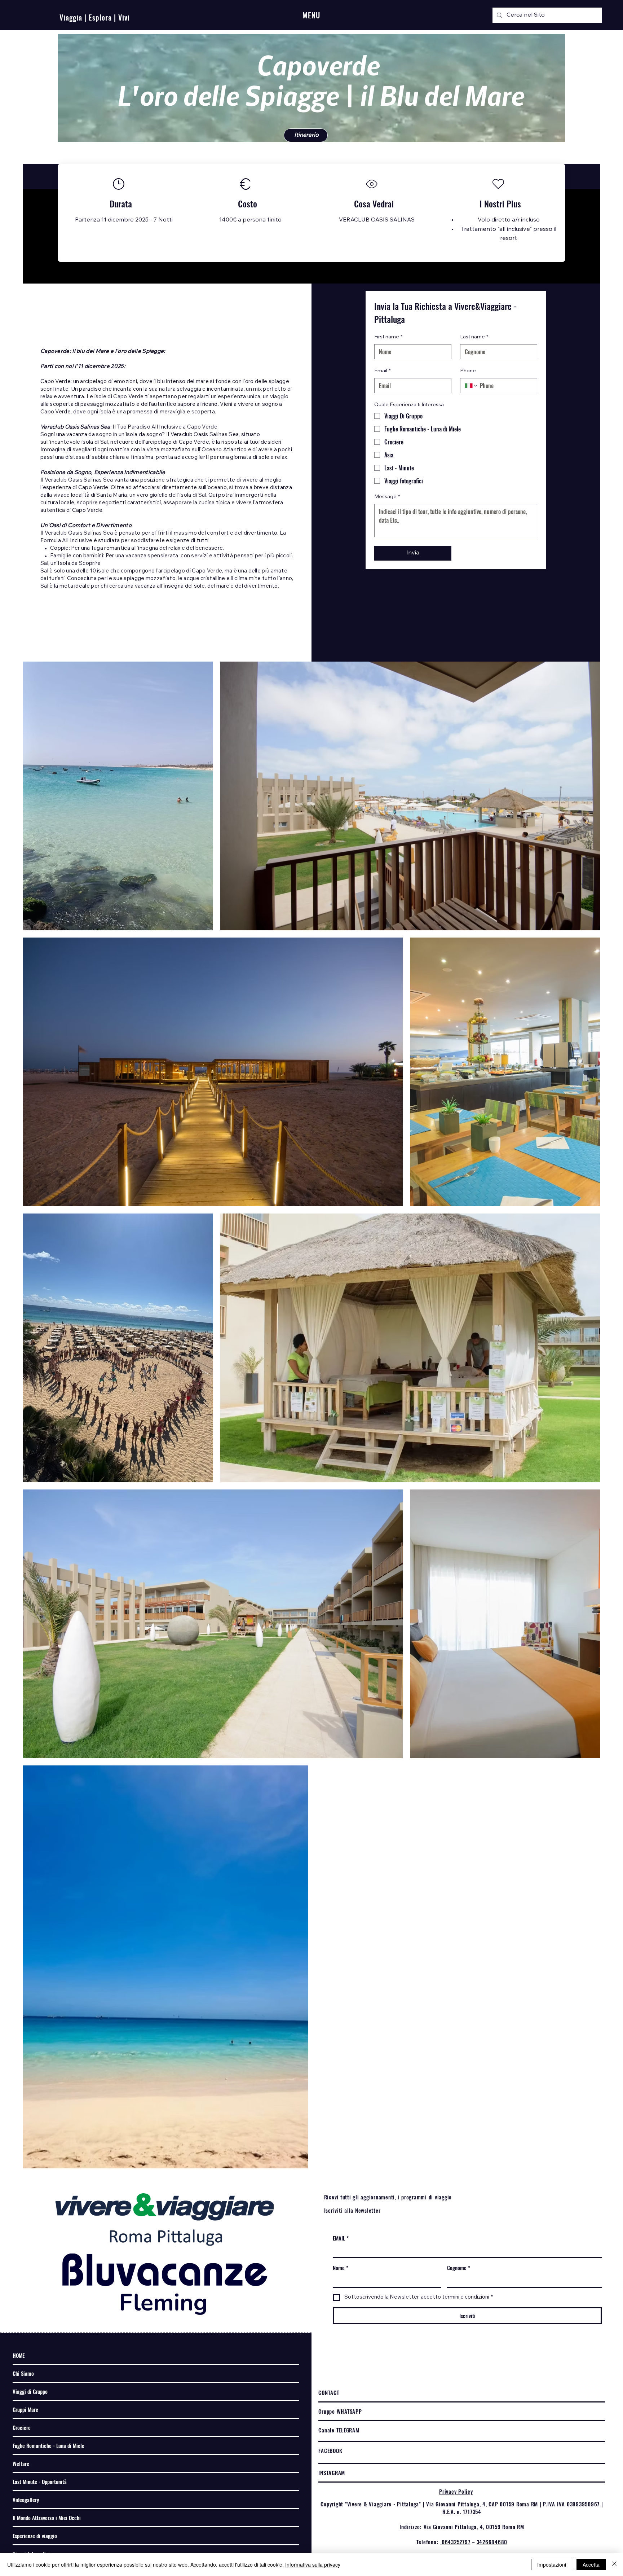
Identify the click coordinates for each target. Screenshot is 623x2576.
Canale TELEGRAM (339, 2430)
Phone (468, 371)
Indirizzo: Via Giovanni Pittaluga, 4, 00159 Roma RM (462, 2527)
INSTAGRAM (332, 2472)
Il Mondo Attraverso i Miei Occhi (47, 2518)
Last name (474, 337)
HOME (19, 2355)
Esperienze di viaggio (35, 2536)
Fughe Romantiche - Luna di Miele (48, 2445)
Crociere (22, 2427)
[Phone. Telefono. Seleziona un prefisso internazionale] (472, 386)
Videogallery (26, 2500)
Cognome (459, 2268)
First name (388, 337)
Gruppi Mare (25, 2409)
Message (387, 497)
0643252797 (455, 2542)
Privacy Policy (456, 2491)
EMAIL (341, 2238)
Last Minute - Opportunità (40, 2481)
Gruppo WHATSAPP (340, 2411)
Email (383, 371)
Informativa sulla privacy (313, 2564)
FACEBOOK (330, 2450)
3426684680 (492, 2542)
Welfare (21, 2463)
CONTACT (329, 2392)
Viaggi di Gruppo (30, 2391)
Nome (341, 2268)
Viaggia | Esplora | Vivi (95, 17)
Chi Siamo (23, 2373)
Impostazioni (552, 2564)
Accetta (591, 2564)
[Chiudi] (614, 2564)
